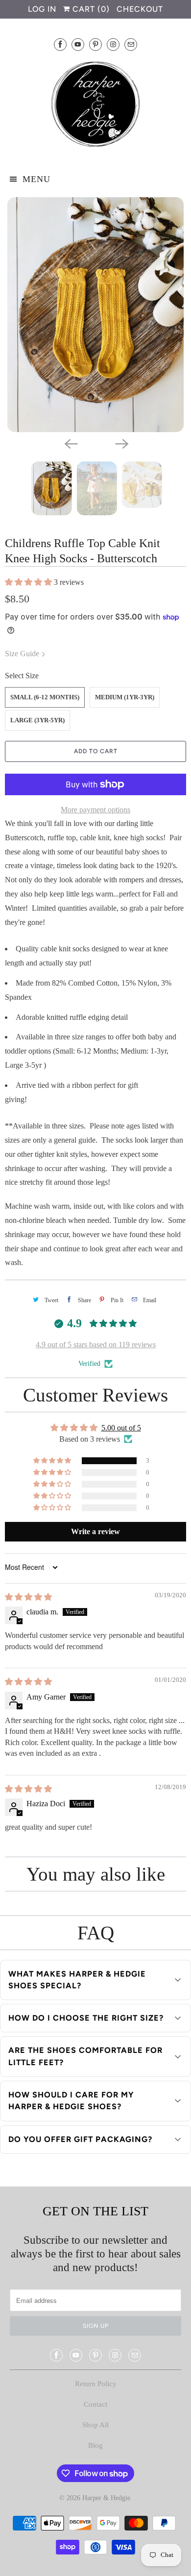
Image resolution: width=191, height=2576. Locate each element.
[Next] (121, 443)
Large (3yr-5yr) (37, 720)
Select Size (22, 676)
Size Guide (23, 654)
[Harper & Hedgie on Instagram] (113, 44)
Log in (42, 9)
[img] (28, 1597)
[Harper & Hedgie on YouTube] (78, 44)
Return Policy (96, 2384)
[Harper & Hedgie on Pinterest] (95, 44)
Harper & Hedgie (106, 2498)
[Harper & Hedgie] (96, 106)
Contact (95, 2404)
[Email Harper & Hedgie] (131, 44)
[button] (29, 582)
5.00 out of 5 (121, 1428)
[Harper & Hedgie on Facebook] (60, 44)
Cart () (90, 9)
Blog (95, 2445)
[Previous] (70, 443)
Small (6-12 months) (45, 697)
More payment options (95, 810)
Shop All (95, 2425)
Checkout (140, 9)
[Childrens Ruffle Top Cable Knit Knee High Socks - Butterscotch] (95, 315)
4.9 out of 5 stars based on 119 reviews (96, 1345)
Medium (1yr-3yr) (125, 697)
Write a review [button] (95, 1531)
